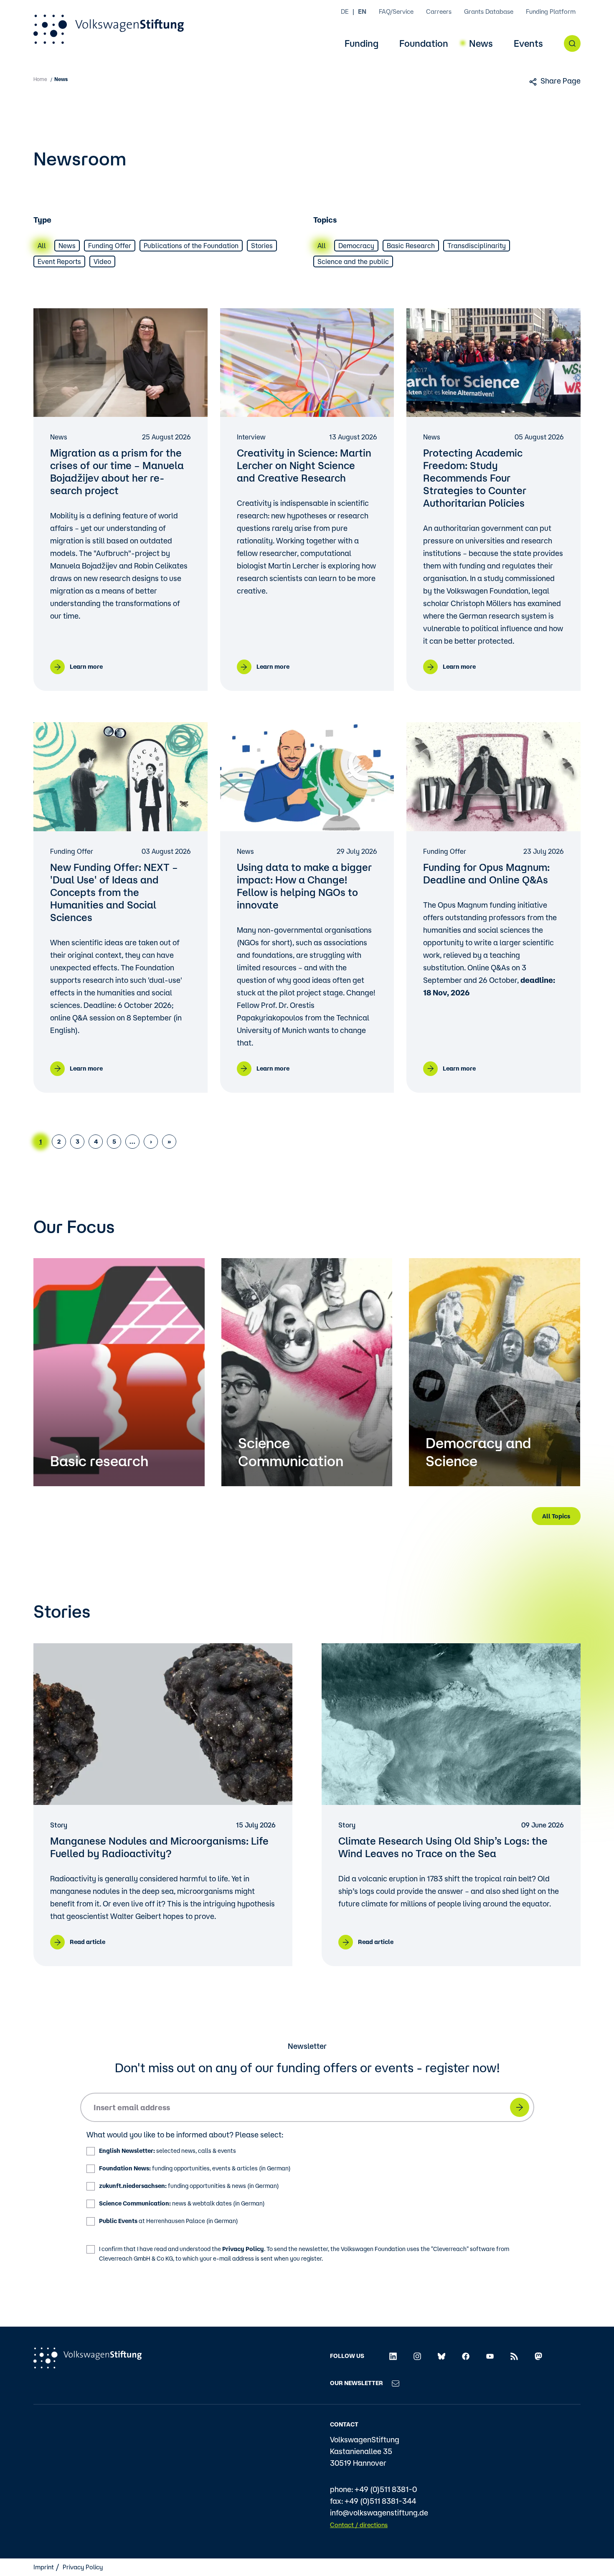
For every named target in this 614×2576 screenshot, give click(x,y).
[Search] (572, 43)
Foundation (424, 44)
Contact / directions (359, 2525)
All (42, 246)
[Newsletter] (396, 2383)
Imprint (44, 2567)
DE (345, 11)
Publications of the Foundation (191, 246)
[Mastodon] (538, 2356)
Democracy (356, 246)
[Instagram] (417, 2356)
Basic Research (411, 246)
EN (362, 11)
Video (102, 261)
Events (528, 44)
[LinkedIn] (393, 2356)
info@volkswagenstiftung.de (379, 2513)
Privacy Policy (243, 2249)
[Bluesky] (441, 2356)
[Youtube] (490, 2356)
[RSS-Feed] (514, 2356)
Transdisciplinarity (477, 246)
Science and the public (353, 261)
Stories (262, 246)
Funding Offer (110, 246)
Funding (362, 44)
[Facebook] (466, 2356)
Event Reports (59, 261)
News (481, 44)
